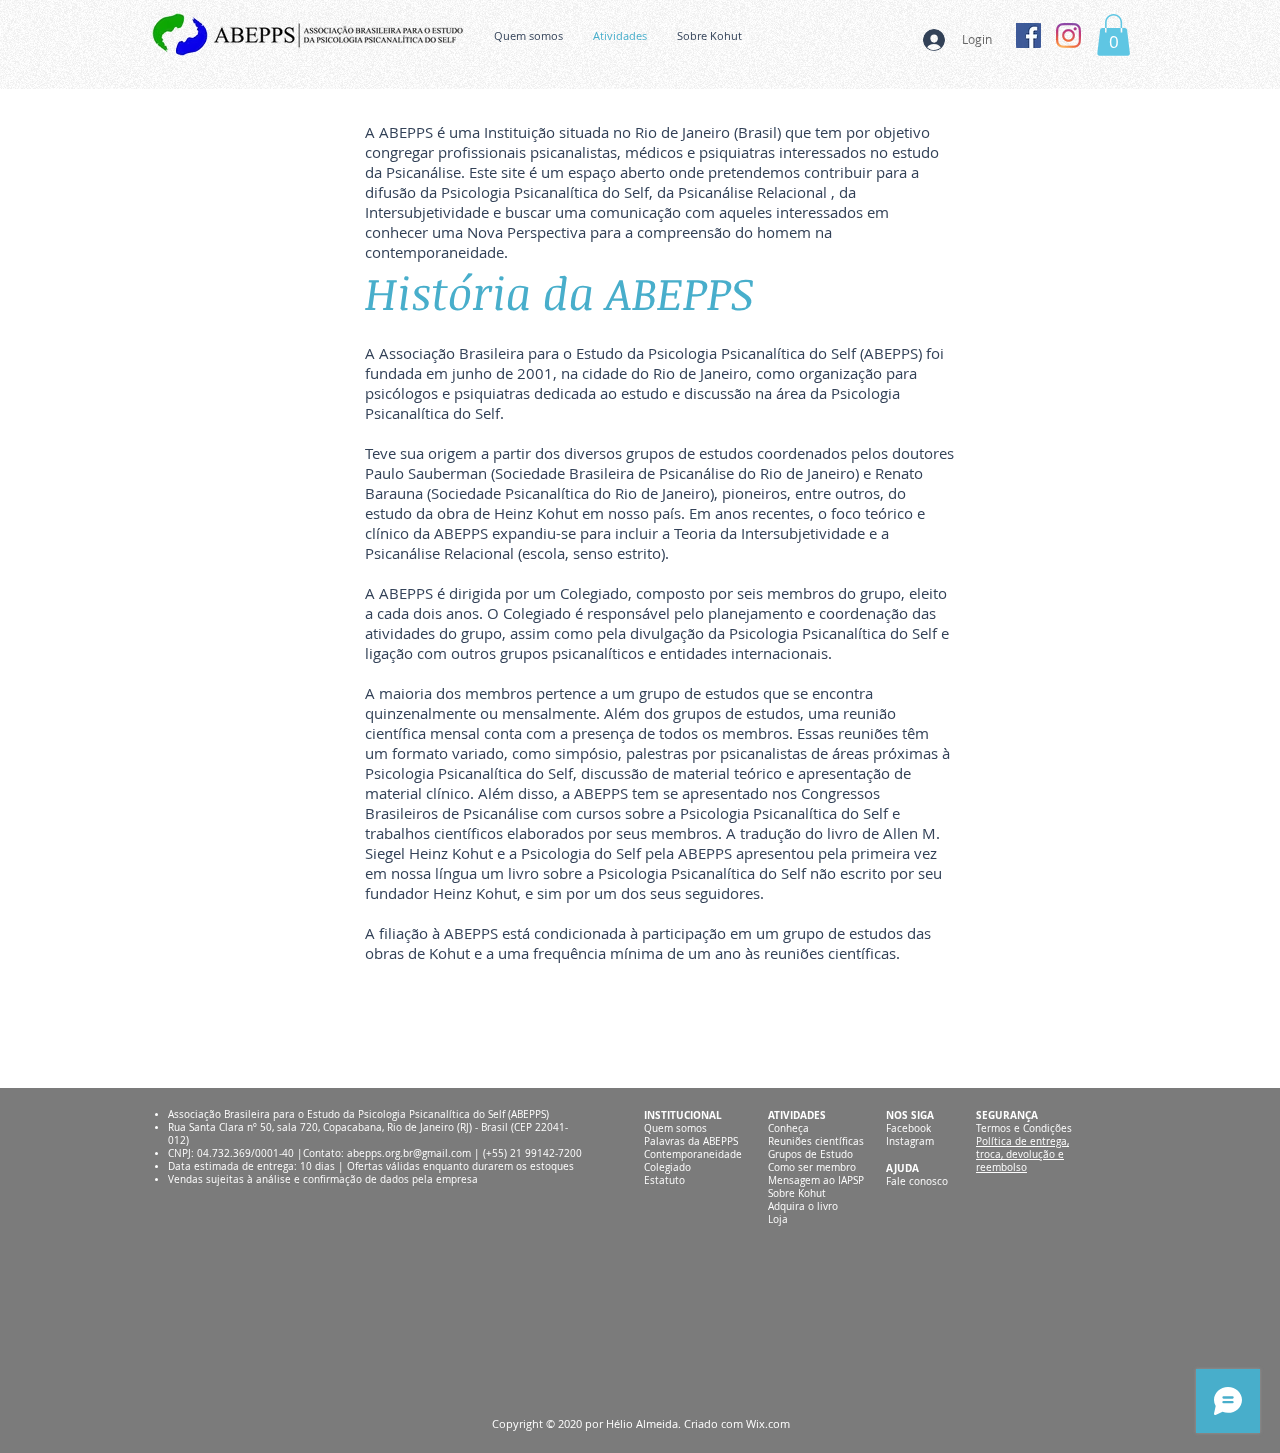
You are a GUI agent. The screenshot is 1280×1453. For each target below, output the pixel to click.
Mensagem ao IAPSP (816, 1180)
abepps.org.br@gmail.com (409, 1153)
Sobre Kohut (797, 1193)
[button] (1113, 35)
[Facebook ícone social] (1028, 35)
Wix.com (768, 1423)
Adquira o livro (803, 1206)
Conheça (788, 1128)
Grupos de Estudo (810, 1154)
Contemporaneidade (693, 1154)
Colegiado (667, 1167)
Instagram (910, 1141)
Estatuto (664, 1180)
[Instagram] (1068, 35)
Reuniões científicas (816, 1141)
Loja (778, 1219)
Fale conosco (917, 1181)
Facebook (908, 1128)
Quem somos (675, 1128)
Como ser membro (812, 1167)
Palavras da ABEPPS (691, 1141)
